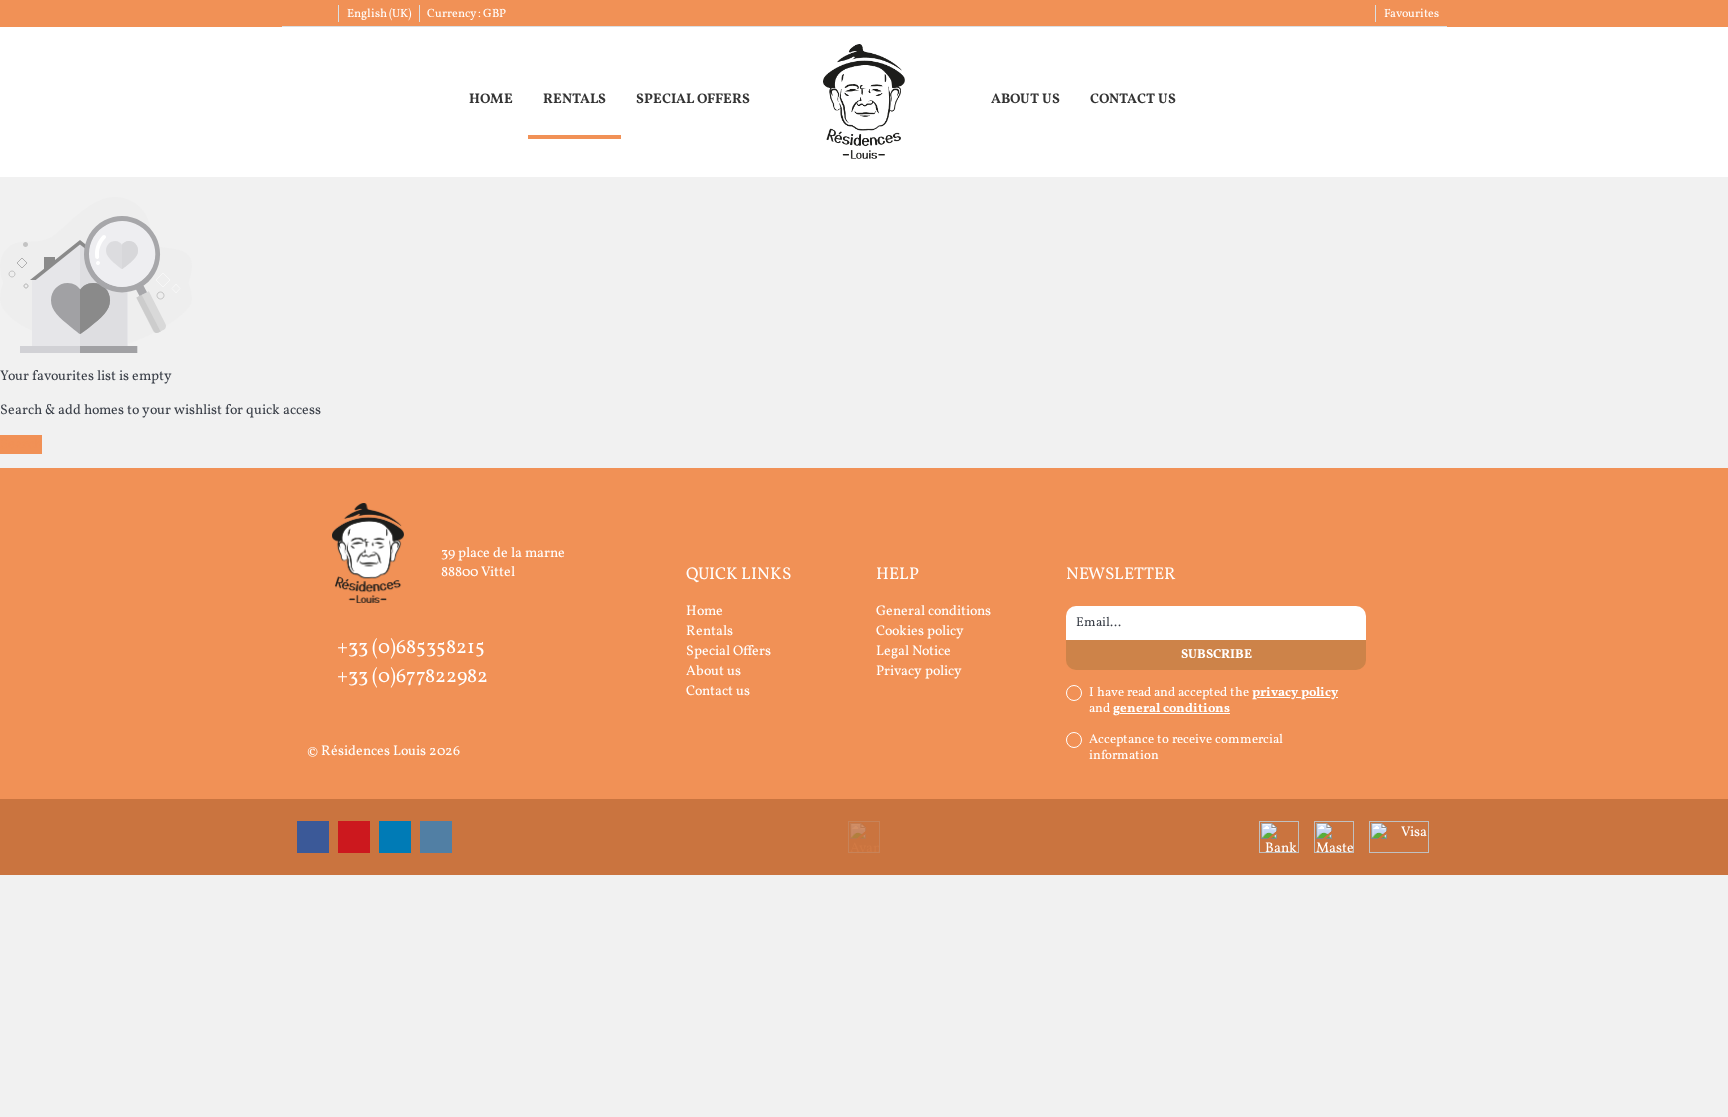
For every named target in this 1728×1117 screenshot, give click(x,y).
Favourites (1411, 14)
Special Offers (693, 99)
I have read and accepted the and (1213, 701)
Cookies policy (920, 631)
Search (21, 444)
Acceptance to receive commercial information (1186, 748)
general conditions (1171, 709)
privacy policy (1295, 693)
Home (491, 99)
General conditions (933, 611)
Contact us (1133, 99)
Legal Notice (913, 651)
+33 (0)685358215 (411, 648)
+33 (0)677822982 (412, 677)
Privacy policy (919, 671)
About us (1025, 99)
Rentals (574, 99)
